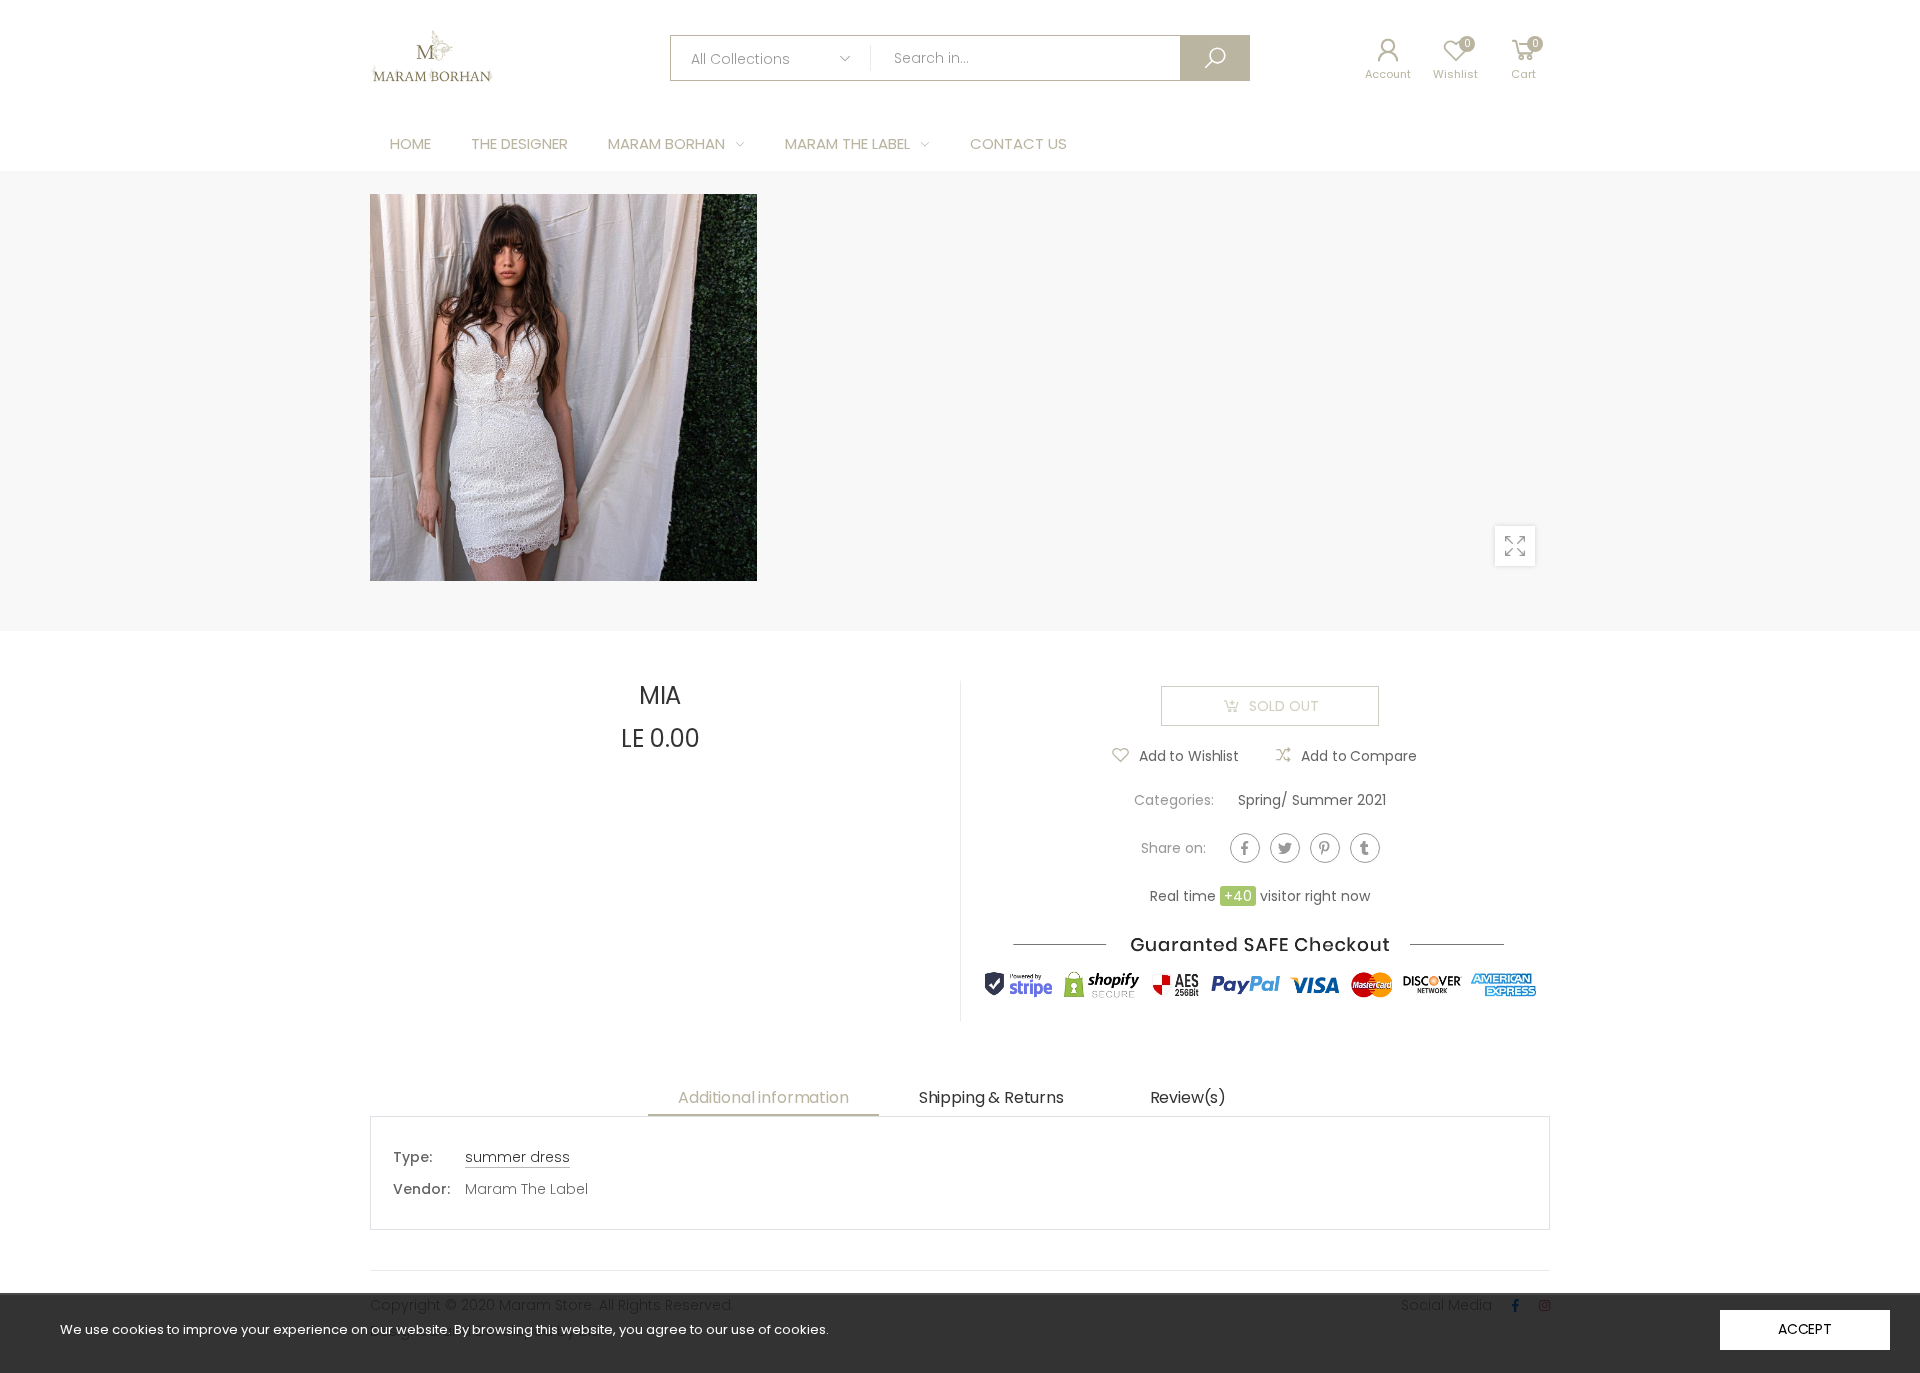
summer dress (517, 1157)
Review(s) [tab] (1188, 1097)
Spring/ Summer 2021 (1312, 800)
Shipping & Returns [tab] (991, 1097)
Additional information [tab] (763, 1097)
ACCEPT (1805, 1329)
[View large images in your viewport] (1515, 546)
